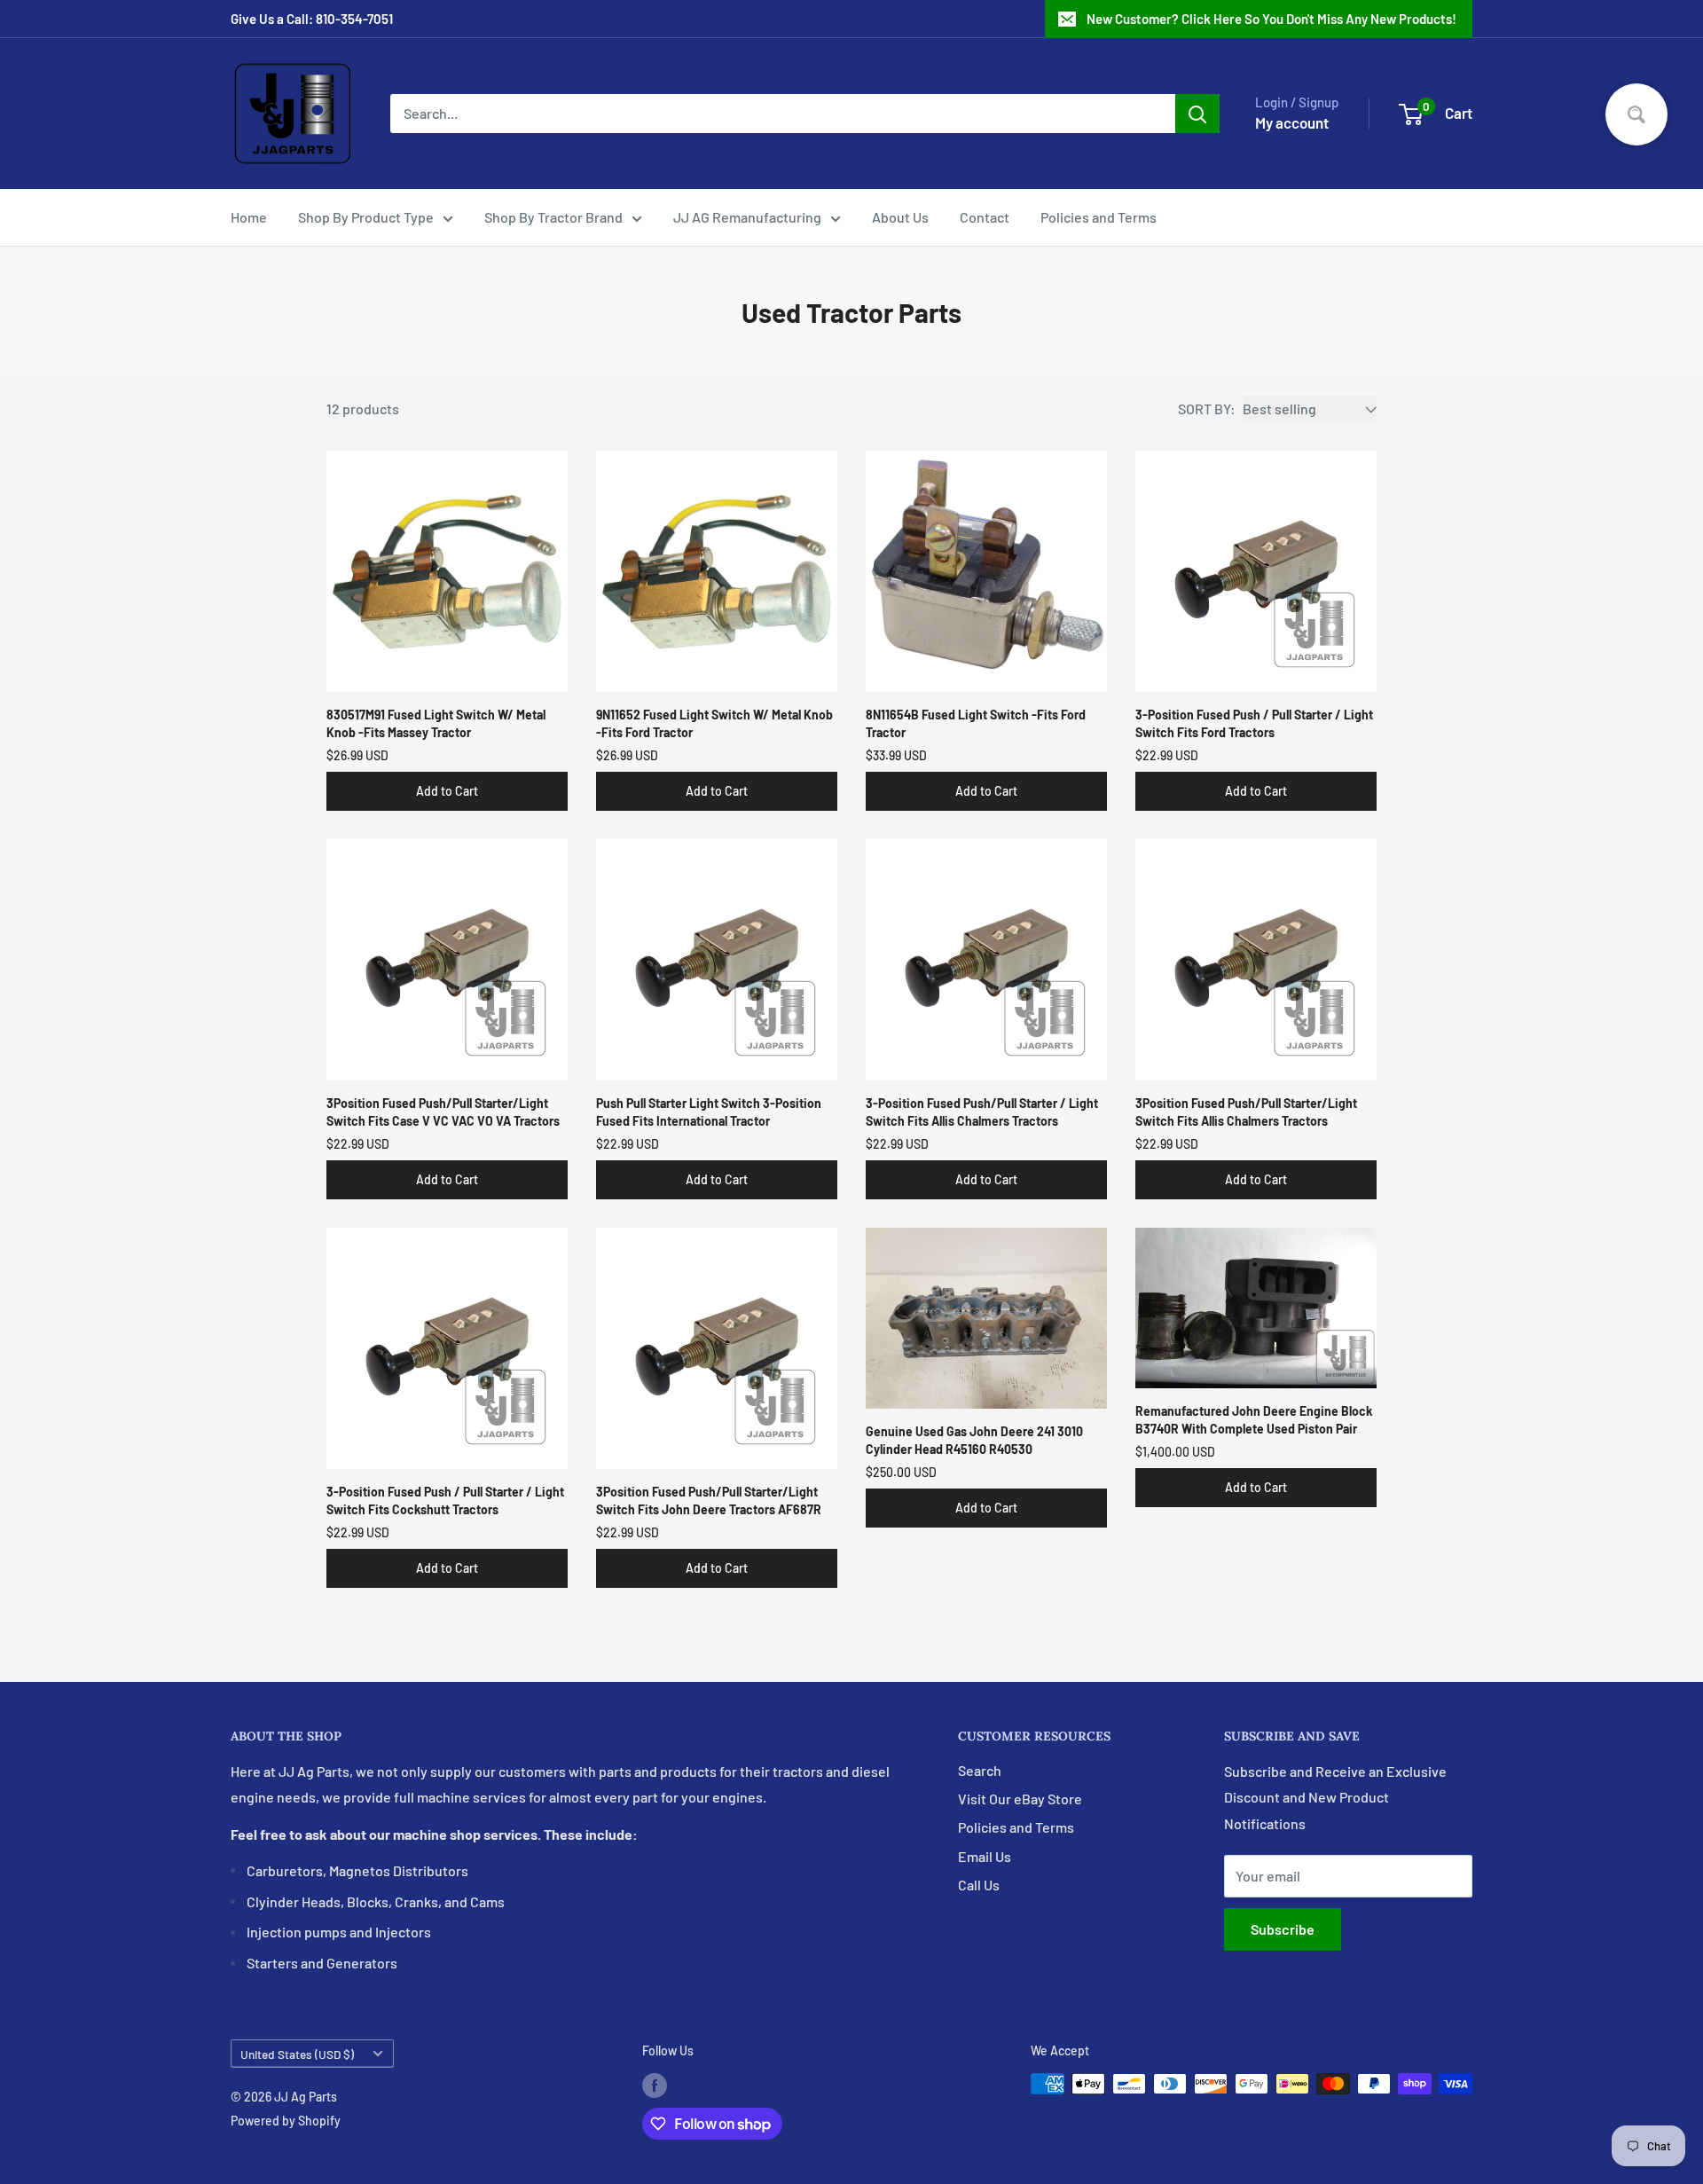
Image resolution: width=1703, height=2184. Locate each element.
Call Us (979, 1885)
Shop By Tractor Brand (553, 217)
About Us (900, 217)
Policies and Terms (1099, 217)
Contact (985, 217)
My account (1292, 122)
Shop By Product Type (366, 217)
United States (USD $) (297, 2054)
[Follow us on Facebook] (655, 2086)
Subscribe (1283, 1929)
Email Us (985, 1856)
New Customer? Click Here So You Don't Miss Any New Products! (1271, 19)
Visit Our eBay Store (1020, 1799)
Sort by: (1207, 409)
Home (249, 217)
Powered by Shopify (286, 2121)
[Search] (1197, 114)
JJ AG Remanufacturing (747, 217)
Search (980, 1770)
